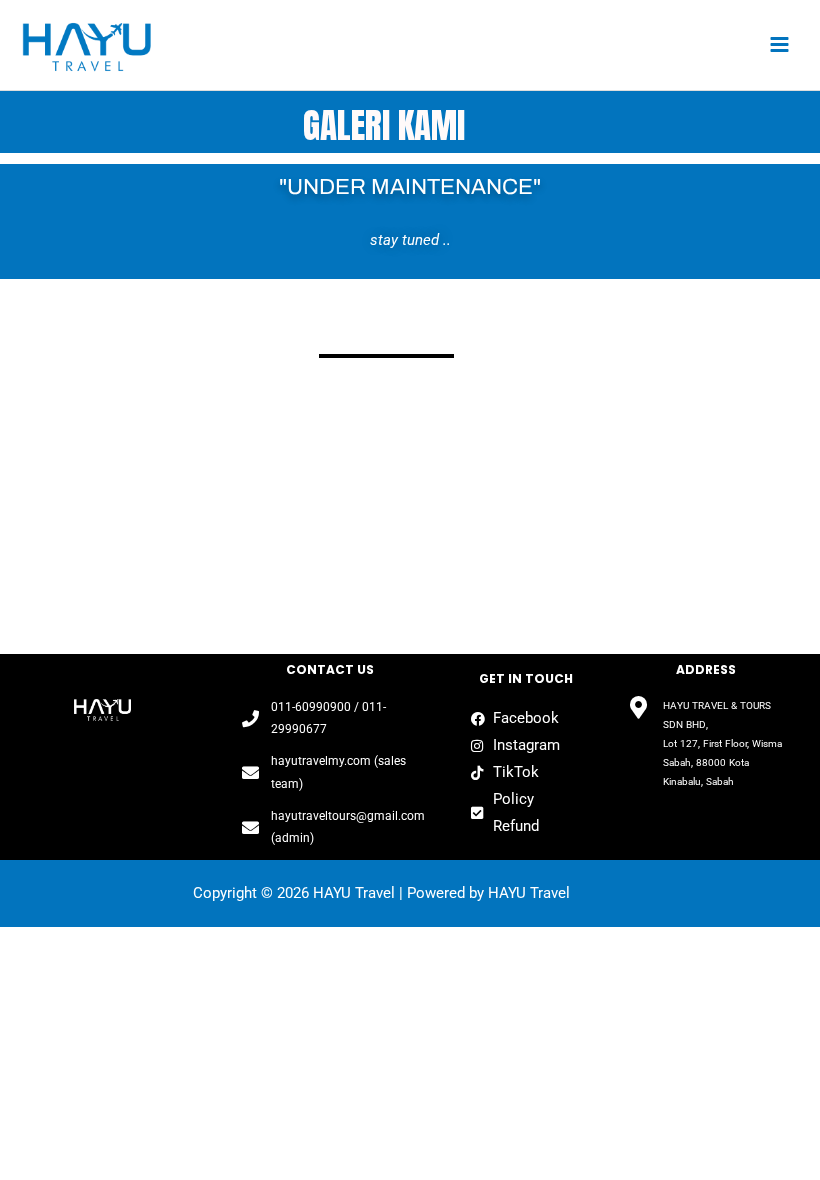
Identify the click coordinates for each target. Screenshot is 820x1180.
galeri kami (384, 125)
